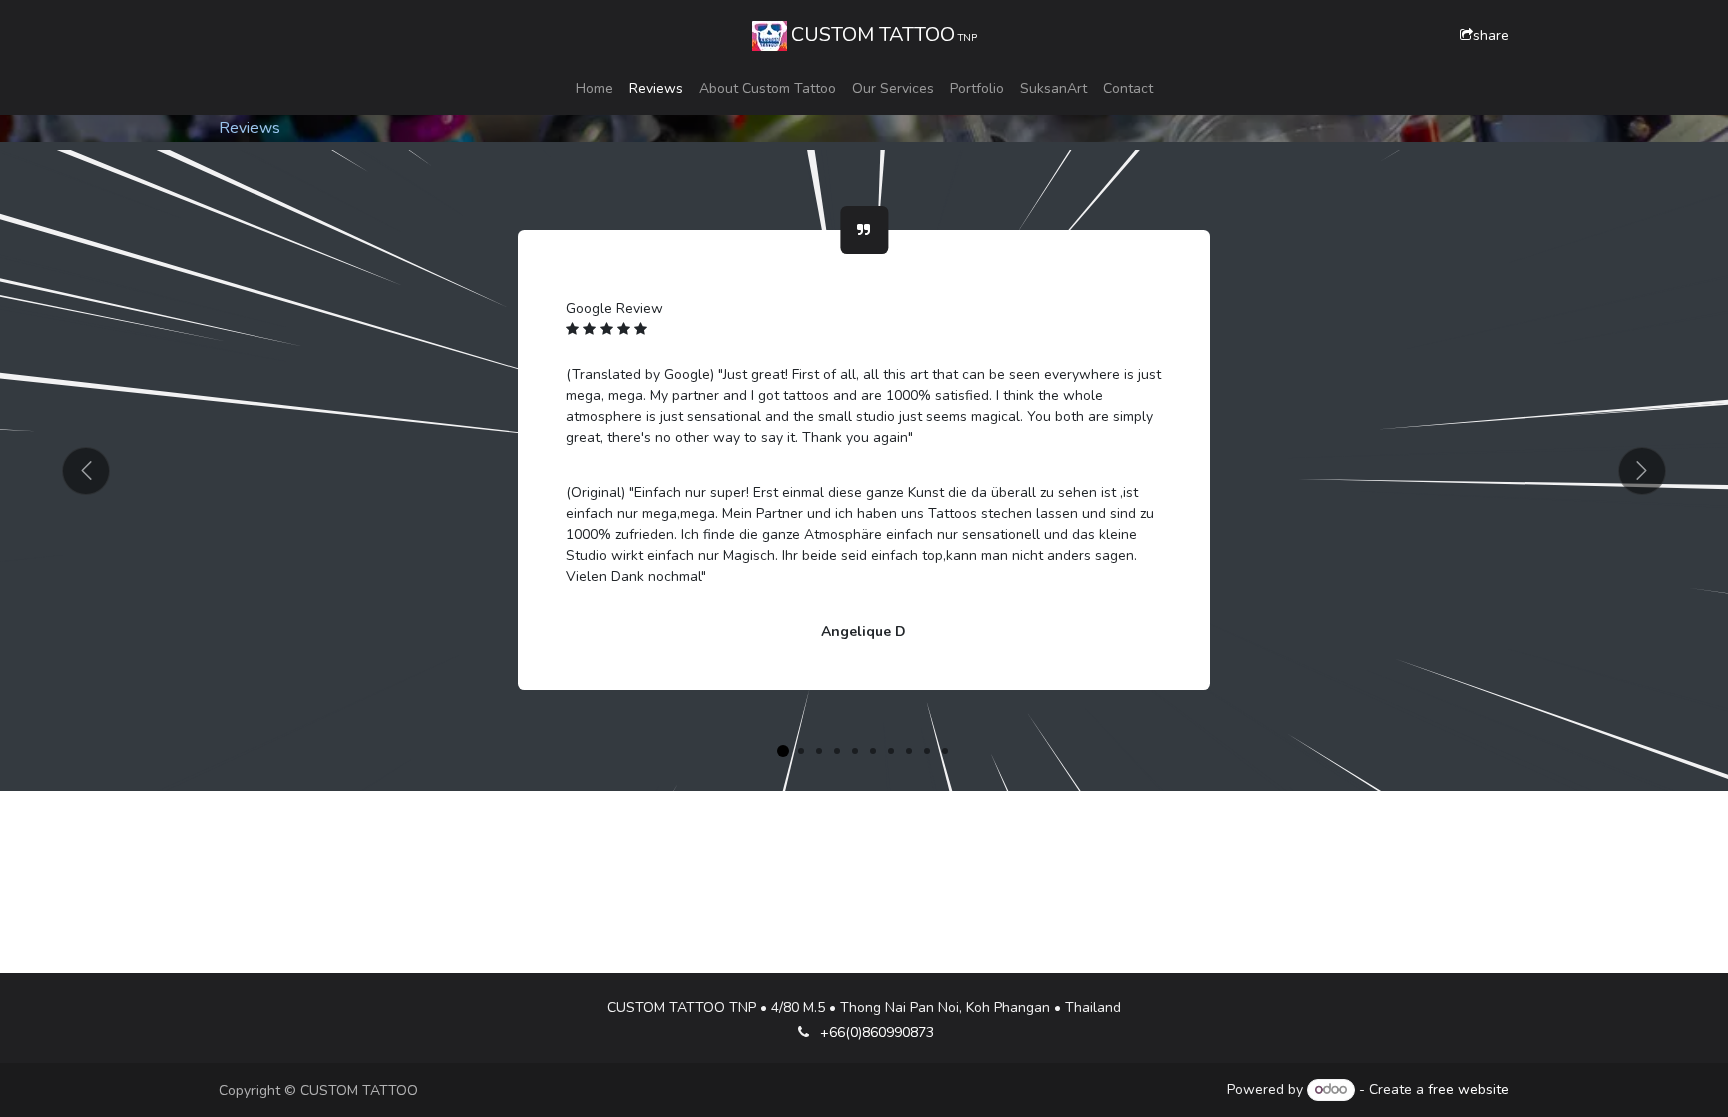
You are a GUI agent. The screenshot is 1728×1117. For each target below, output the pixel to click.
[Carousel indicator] (783, 751)
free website (1468, 1089)
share (1491, 35)
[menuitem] (594, 88)
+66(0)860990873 (877, 1032)
